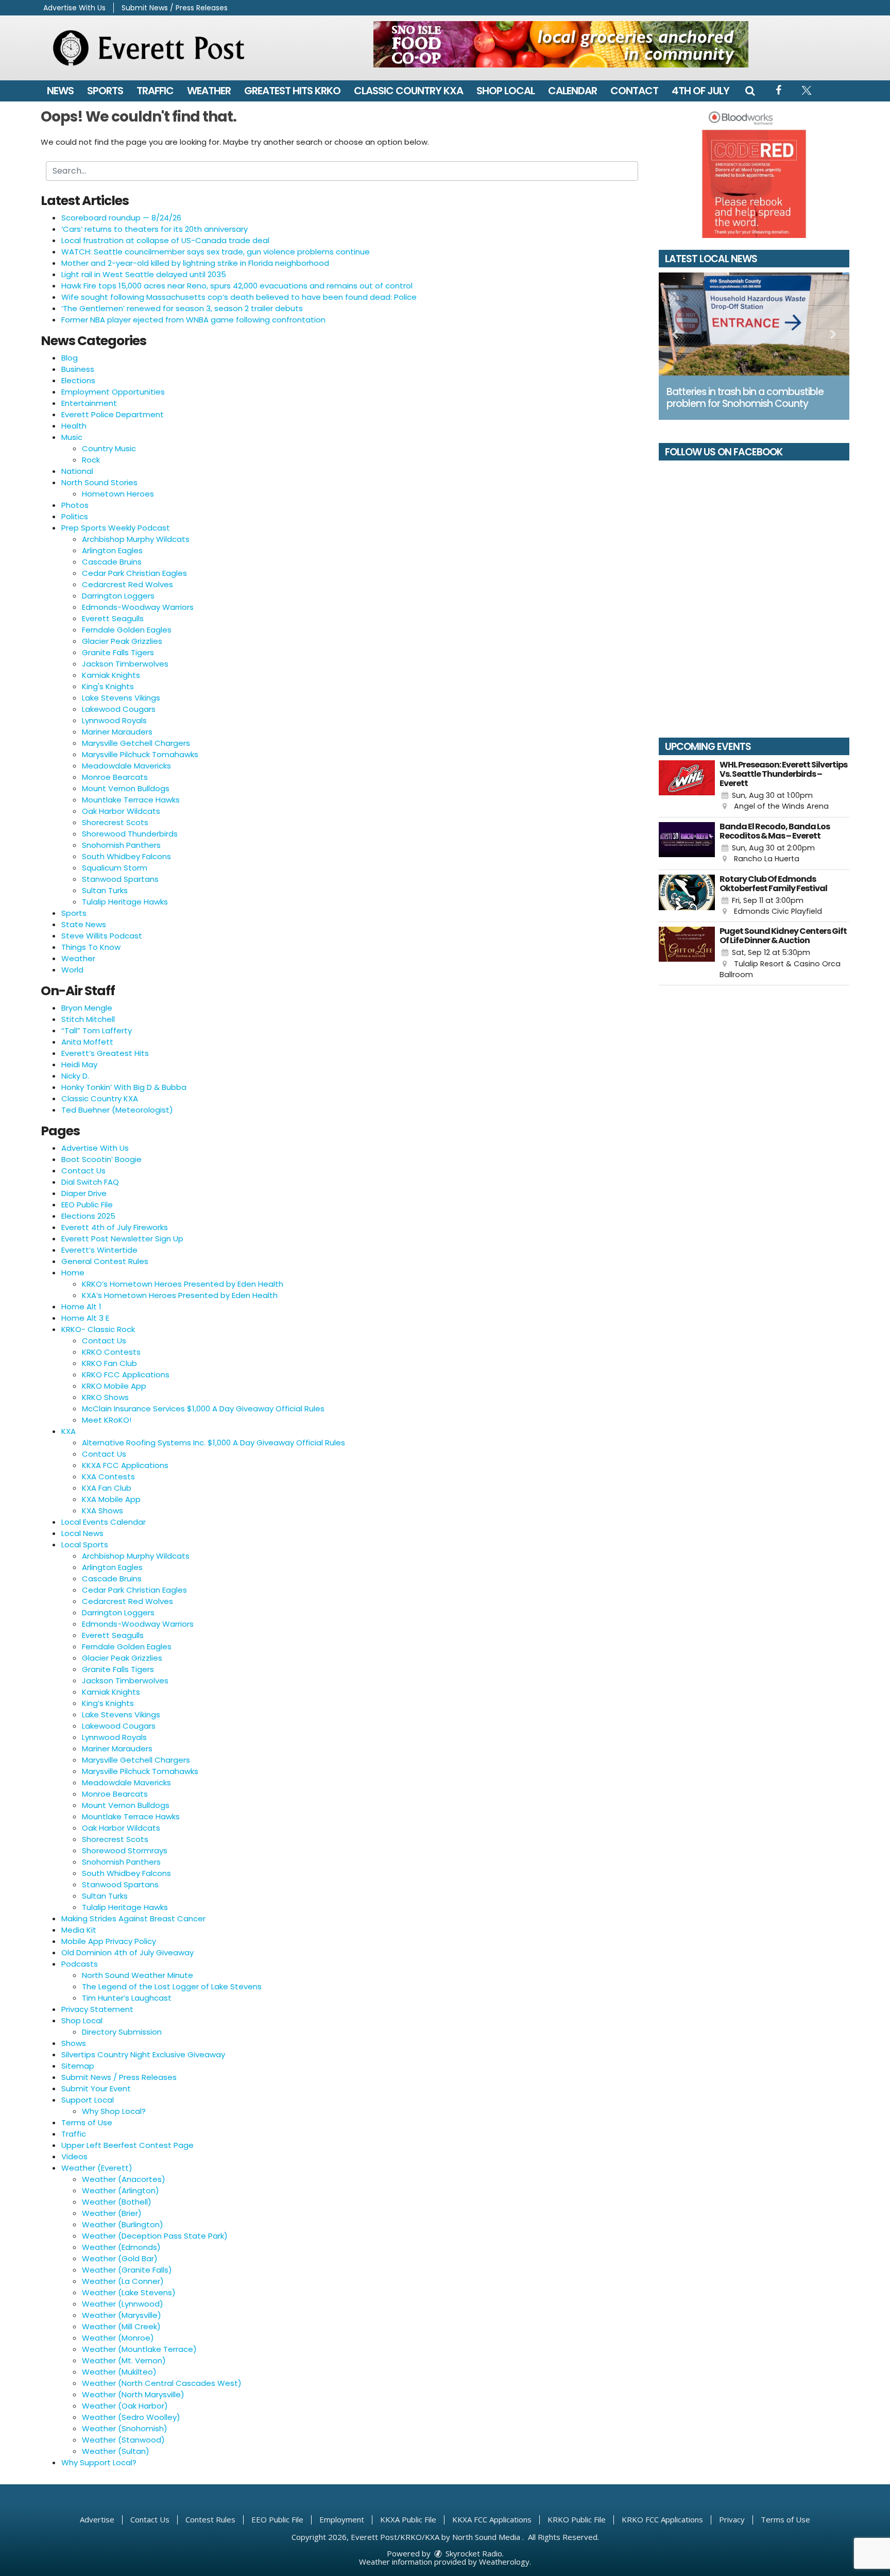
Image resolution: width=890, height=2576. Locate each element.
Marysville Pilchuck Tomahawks (140, 754)
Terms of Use (87, 2122)
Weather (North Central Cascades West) (162, 2383)
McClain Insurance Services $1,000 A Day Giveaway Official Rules (203, 1409)
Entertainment (89, 403)
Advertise (97, 2519)
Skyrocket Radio (473, 2553)
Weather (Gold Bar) (120, 2258)
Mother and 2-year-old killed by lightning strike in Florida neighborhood (195, 263)
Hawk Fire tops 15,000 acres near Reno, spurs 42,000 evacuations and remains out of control (237, 286)
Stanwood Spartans (120, 879)
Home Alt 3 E (85, 1318)
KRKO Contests (111, 1352)
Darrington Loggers (118, 596)
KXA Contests (108, 1477)
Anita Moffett (87, 1042)
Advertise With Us (74, 8)
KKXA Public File (408, 2519)
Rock (91, 460)
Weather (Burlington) (123, 2224)
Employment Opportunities (113, 392)
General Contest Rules (105, 1261)
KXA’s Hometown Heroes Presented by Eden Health (180, 1295)
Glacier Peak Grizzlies (122, 641)
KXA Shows (102, 1511)
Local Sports (85, 1545)
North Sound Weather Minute (138, 1975)
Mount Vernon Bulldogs (126, 788)
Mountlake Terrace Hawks (131, 800)
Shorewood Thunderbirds (130, 834)
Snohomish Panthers (121, 845)
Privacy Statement (97, 2009)
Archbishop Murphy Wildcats (136, 539)
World (72, 970)
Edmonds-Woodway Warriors (138, 607)
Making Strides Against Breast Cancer (133, 1918)
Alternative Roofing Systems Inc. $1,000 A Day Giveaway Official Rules (213, 1443)
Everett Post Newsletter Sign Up (122, 1239)
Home (73, 1273)
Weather (209, 91)
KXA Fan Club (107, 1488)
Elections (78, 380)
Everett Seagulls (113, 618)
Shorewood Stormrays (125, 1850)
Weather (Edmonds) (121, 2247)
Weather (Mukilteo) (119, 2372)
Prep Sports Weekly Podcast (116, 528)
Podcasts (80, 1964)
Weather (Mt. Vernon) (124, 2360)
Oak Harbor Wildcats (121, 811)
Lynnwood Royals (114, 720)
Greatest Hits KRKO (292, 91)
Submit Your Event (96, 2088)
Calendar (572, 91)
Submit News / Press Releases (175, 8)
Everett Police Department (113, 414)
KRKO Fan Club (109, 1363)
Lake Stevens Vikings (121, 698)
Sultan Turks (105, 890)
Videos (74, 2156)
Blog (70, 358)
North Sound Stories (99, 482)
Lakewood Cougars (119, 709)
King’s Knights (108, 1703)
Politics (75, 516)
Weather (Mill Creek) (121, 2326)
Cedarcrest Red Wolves (127, 584)
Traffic (155, 91)
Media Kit (79, 1930)
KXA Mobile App (111, 1499)
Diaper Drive (84, 1193)
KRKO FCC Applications (126, 1375)
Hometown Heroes (118, 494)
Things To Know (91, 947)
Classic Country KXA (408, 91)
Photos (75, 505)
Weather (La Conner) (123, 2281)
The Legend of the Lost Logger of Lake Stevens (172, 1986)
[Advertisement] (561, 44)
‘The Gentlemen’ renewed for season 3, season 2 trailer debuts (182, 308)
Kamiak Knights (111, 675)
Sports (105, 91)
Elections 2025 (88, 1216)
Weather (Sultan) (116, 2451)
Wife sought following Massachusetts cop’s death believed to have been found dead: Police (239, 297)
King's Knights (108, 686)
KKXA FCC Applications (125, 1465)
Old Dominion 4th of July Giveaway (127, 1952)
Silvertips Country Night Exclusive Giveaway (143, 2054)
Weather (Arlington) (121, 2190)
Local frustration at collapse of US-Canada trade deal (165, 240)
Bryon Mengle (87, 1008)
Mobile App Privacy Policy (109, 1941)
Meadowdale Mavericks (126, 766)
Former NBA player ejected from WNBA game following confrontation (193, 320)
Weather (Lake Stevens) (129, 2292)
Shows (74, 2043)
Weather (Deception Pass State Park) (155, 2236)
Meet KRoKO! (107, 1420)
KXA (69, 1431)
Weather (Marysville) (122, 2315)
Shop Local (506, 91)
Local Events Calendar (104, 1522)
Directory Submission (122, 2032)
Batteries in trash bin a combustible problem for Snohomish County (745, 398)
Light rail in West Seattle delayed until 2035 (144, 274)
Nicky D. (75, 1076)
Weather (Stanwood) (123, 2440)
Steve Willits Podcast (102, 936)
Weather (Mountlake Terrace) (139, 2349)
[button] (750, 91)
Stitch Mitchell (88, 1019)
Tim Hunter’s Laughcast (127, 1998)
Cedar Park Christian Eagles (134, 573)
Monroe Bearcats (115, 777)
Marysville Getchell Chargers (136, 743)
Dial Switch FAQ (90, 1182)
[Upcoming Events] (687, 786)
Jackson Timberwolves (125, 664)
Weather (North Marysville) (133, 2394)
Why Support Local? (99, 2462)
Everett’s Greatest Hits (105, 1053)
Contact (634, 91)
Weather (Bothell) (117, 2202)
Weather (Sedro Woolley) (131, 2417)
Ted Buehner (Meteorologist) (117, 1110)
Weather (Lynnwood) (123, 2304)
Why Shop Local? (114, 2111)
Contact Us (83, 1171)
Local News (82, 1533)
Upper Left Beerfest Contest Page (127, 2145)
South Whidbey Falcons (126, 856)
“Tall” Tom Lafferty (97, 1030)
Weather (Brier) (112, 2213)
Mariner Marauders (117, 732)
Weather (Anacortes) (124, 2179)
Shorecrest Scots (115, 822)
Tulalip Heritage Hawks (125, 902)
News (60, 91)
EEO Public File (87, 1205)
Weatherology (504, 2562)
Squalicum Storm (115, 868)
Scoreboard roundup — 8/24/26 (121, 218)
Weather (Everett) (97, 2168)
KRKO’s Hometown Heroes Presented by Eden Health (183, 1284)
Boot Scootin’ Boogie (101, 1159)
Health (74, 426)
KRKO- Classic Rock (98, 1329)
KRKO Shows (105, 1397)
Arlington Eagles (112, 550)
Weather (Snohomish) (125, 2428)
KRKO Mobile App (114, 1386)
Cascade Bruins (112, 562)
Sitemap (78, 2066)
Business (78, 369)
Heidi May (79, 1064)
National (77, 471)
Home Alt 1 (81, 1307)
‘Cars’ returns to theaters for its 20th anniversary (155, 229)
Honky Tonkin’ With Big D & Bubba (124, 1087)
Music (72, 437)
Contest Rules (210, 2519)
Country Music (109, 448)
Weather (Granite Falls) (127, 2270)
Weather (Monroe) (118, 2338)
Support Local (88, 2100)
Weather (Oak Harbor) (125, 2406)
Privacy (732, 2519)
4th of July (700, 91)
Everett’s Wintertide (99, 1250)
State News (84, 924)
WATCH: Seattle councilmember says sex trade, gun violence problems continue (216, 252)
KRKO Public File (577, 2519)
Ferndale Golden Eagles (127, 630)
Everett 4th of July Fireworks (115, 1227)
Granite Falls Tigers (118, 652)
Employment (342, 2519)
